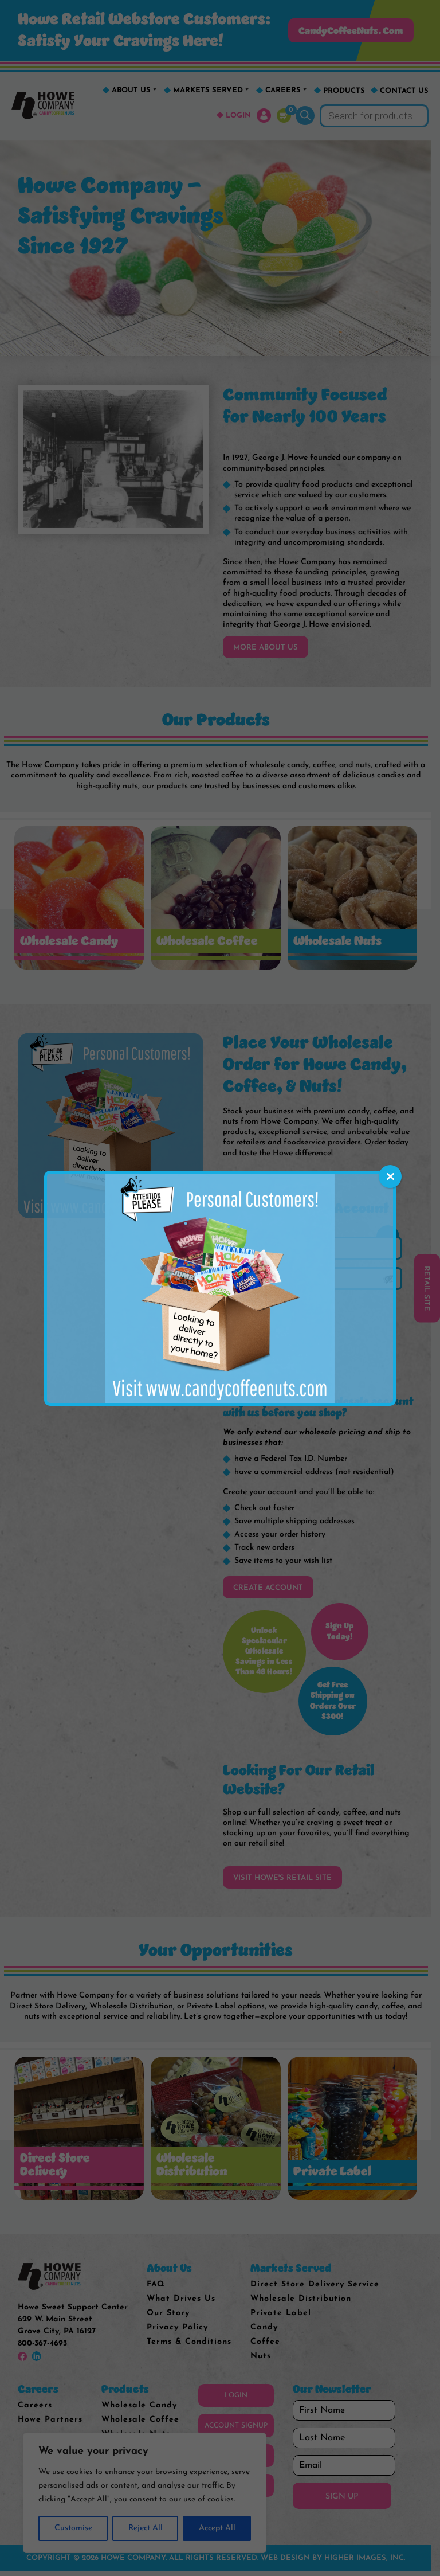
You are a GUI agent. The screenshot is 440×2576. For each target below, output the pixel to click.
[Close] (390, 1176)
